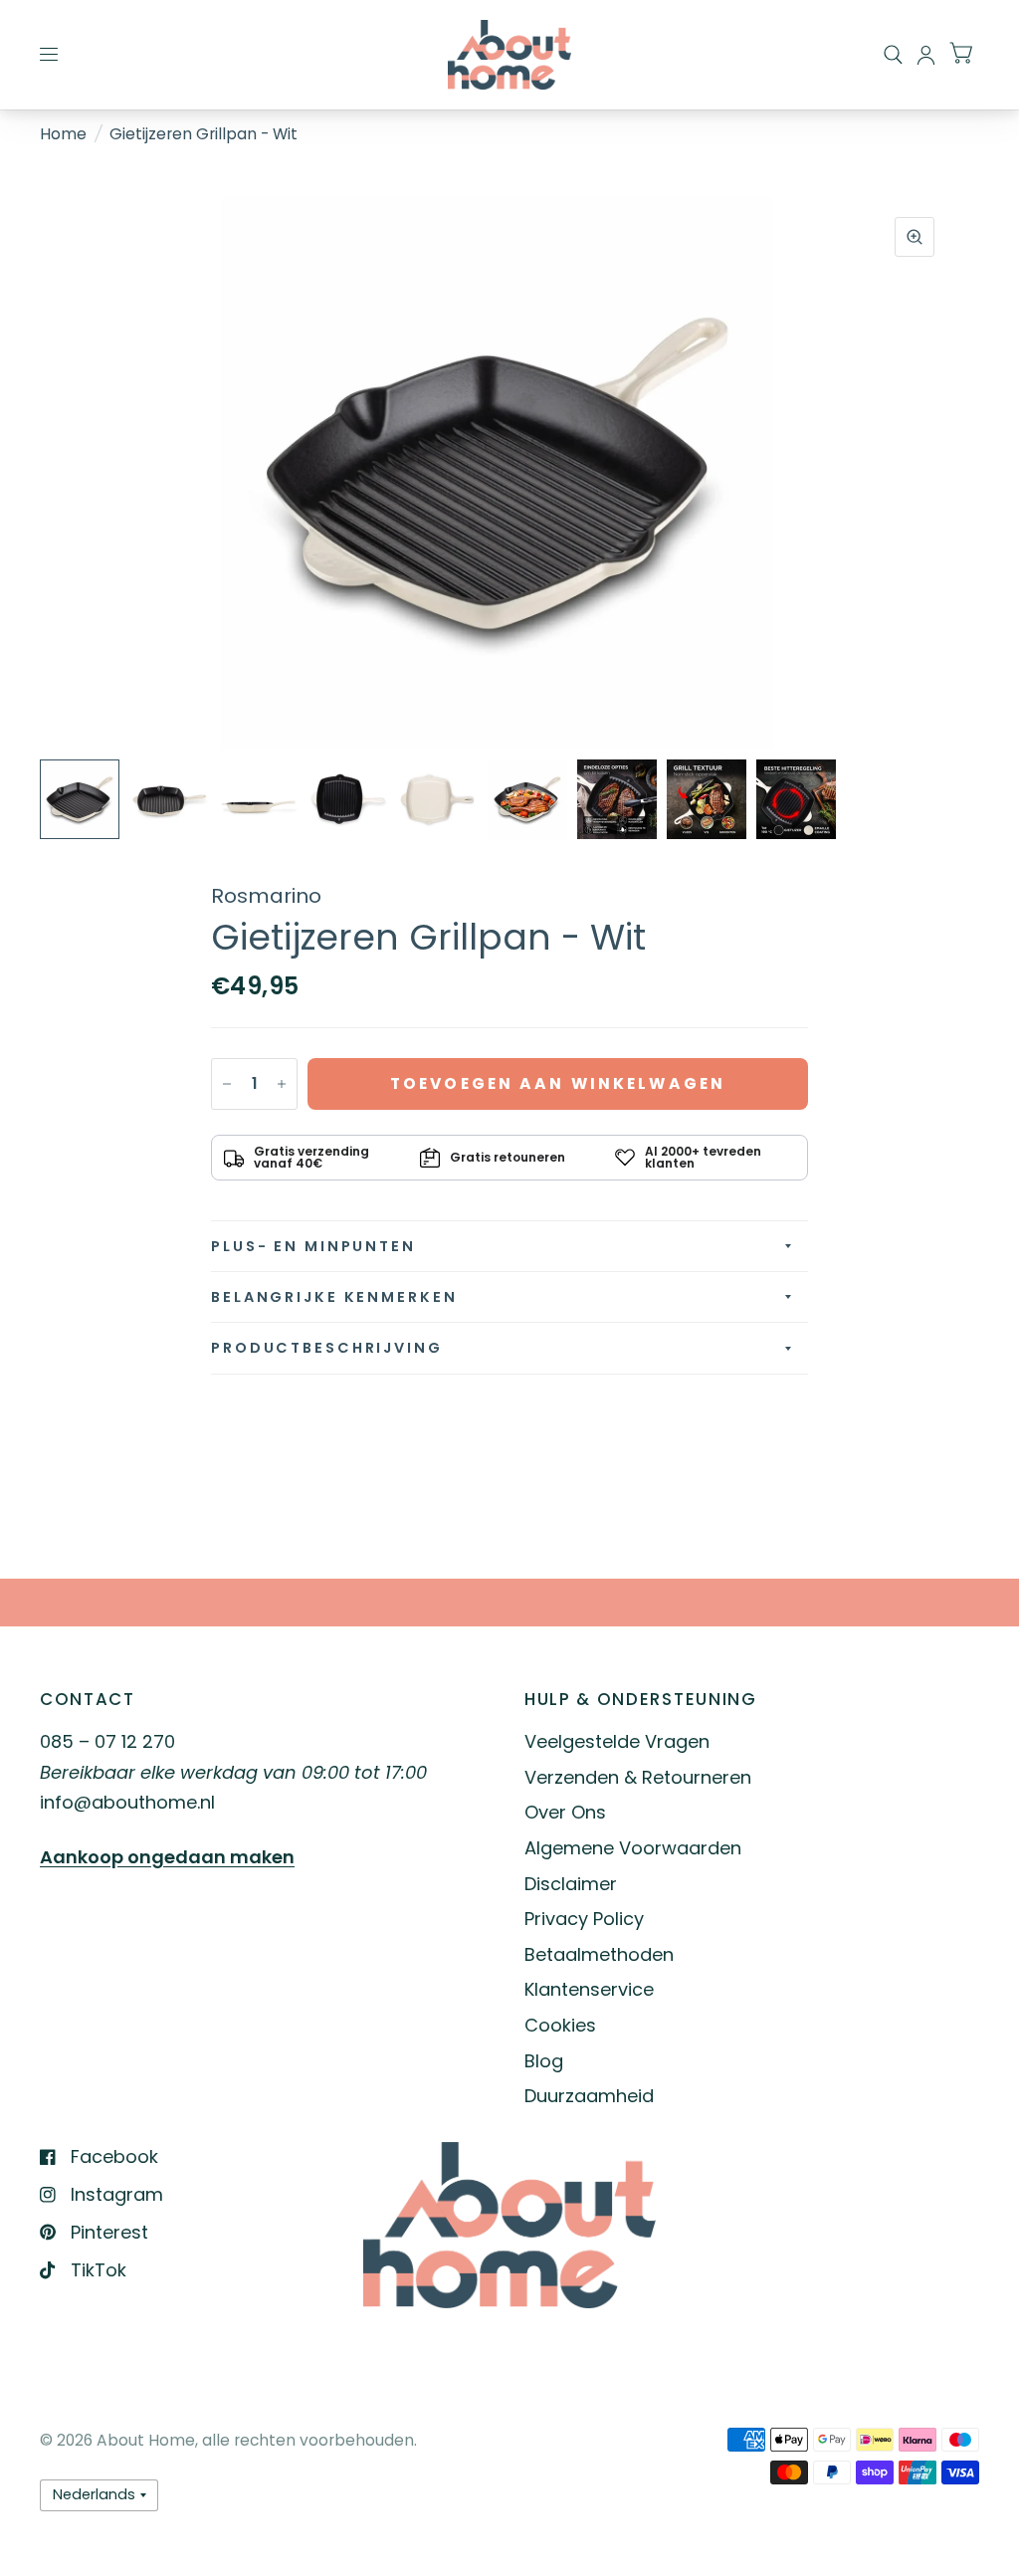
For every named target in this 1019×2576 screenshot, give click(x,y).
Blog (544, 2061)
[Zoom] (915, 237)
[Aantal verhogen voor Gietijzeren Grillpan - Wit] (282, 1084)
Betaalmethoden (599, 1954)
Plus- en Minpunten (313, 1246)
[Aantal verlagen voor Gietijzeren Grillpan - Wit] (227, 1084)
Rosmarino (266, 896)
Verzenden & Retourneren (638, 1777)
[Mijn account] (926, 55)
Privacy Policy (584, 1919)
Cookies (560, 2025)
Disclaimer (571, 1884)
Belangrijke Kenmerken (334, 1297)
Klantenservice (589, 1989)
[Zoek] (893, 55)
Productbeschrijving (327, 1348)
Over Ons (565, 1812)
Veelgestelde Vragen (617, 1741)
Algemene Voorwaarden (633, 1848)
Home (63, 134)
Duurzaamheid (589, 2096)
